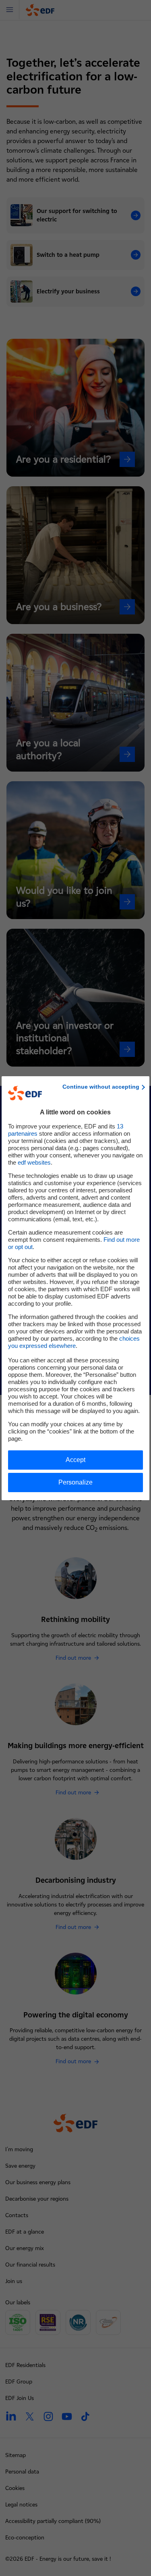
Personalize (75, 1482)
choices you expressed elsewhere (74, 1342)
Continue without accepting (101, 1087)
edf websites (34, 1162)
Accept (75, 1460)
